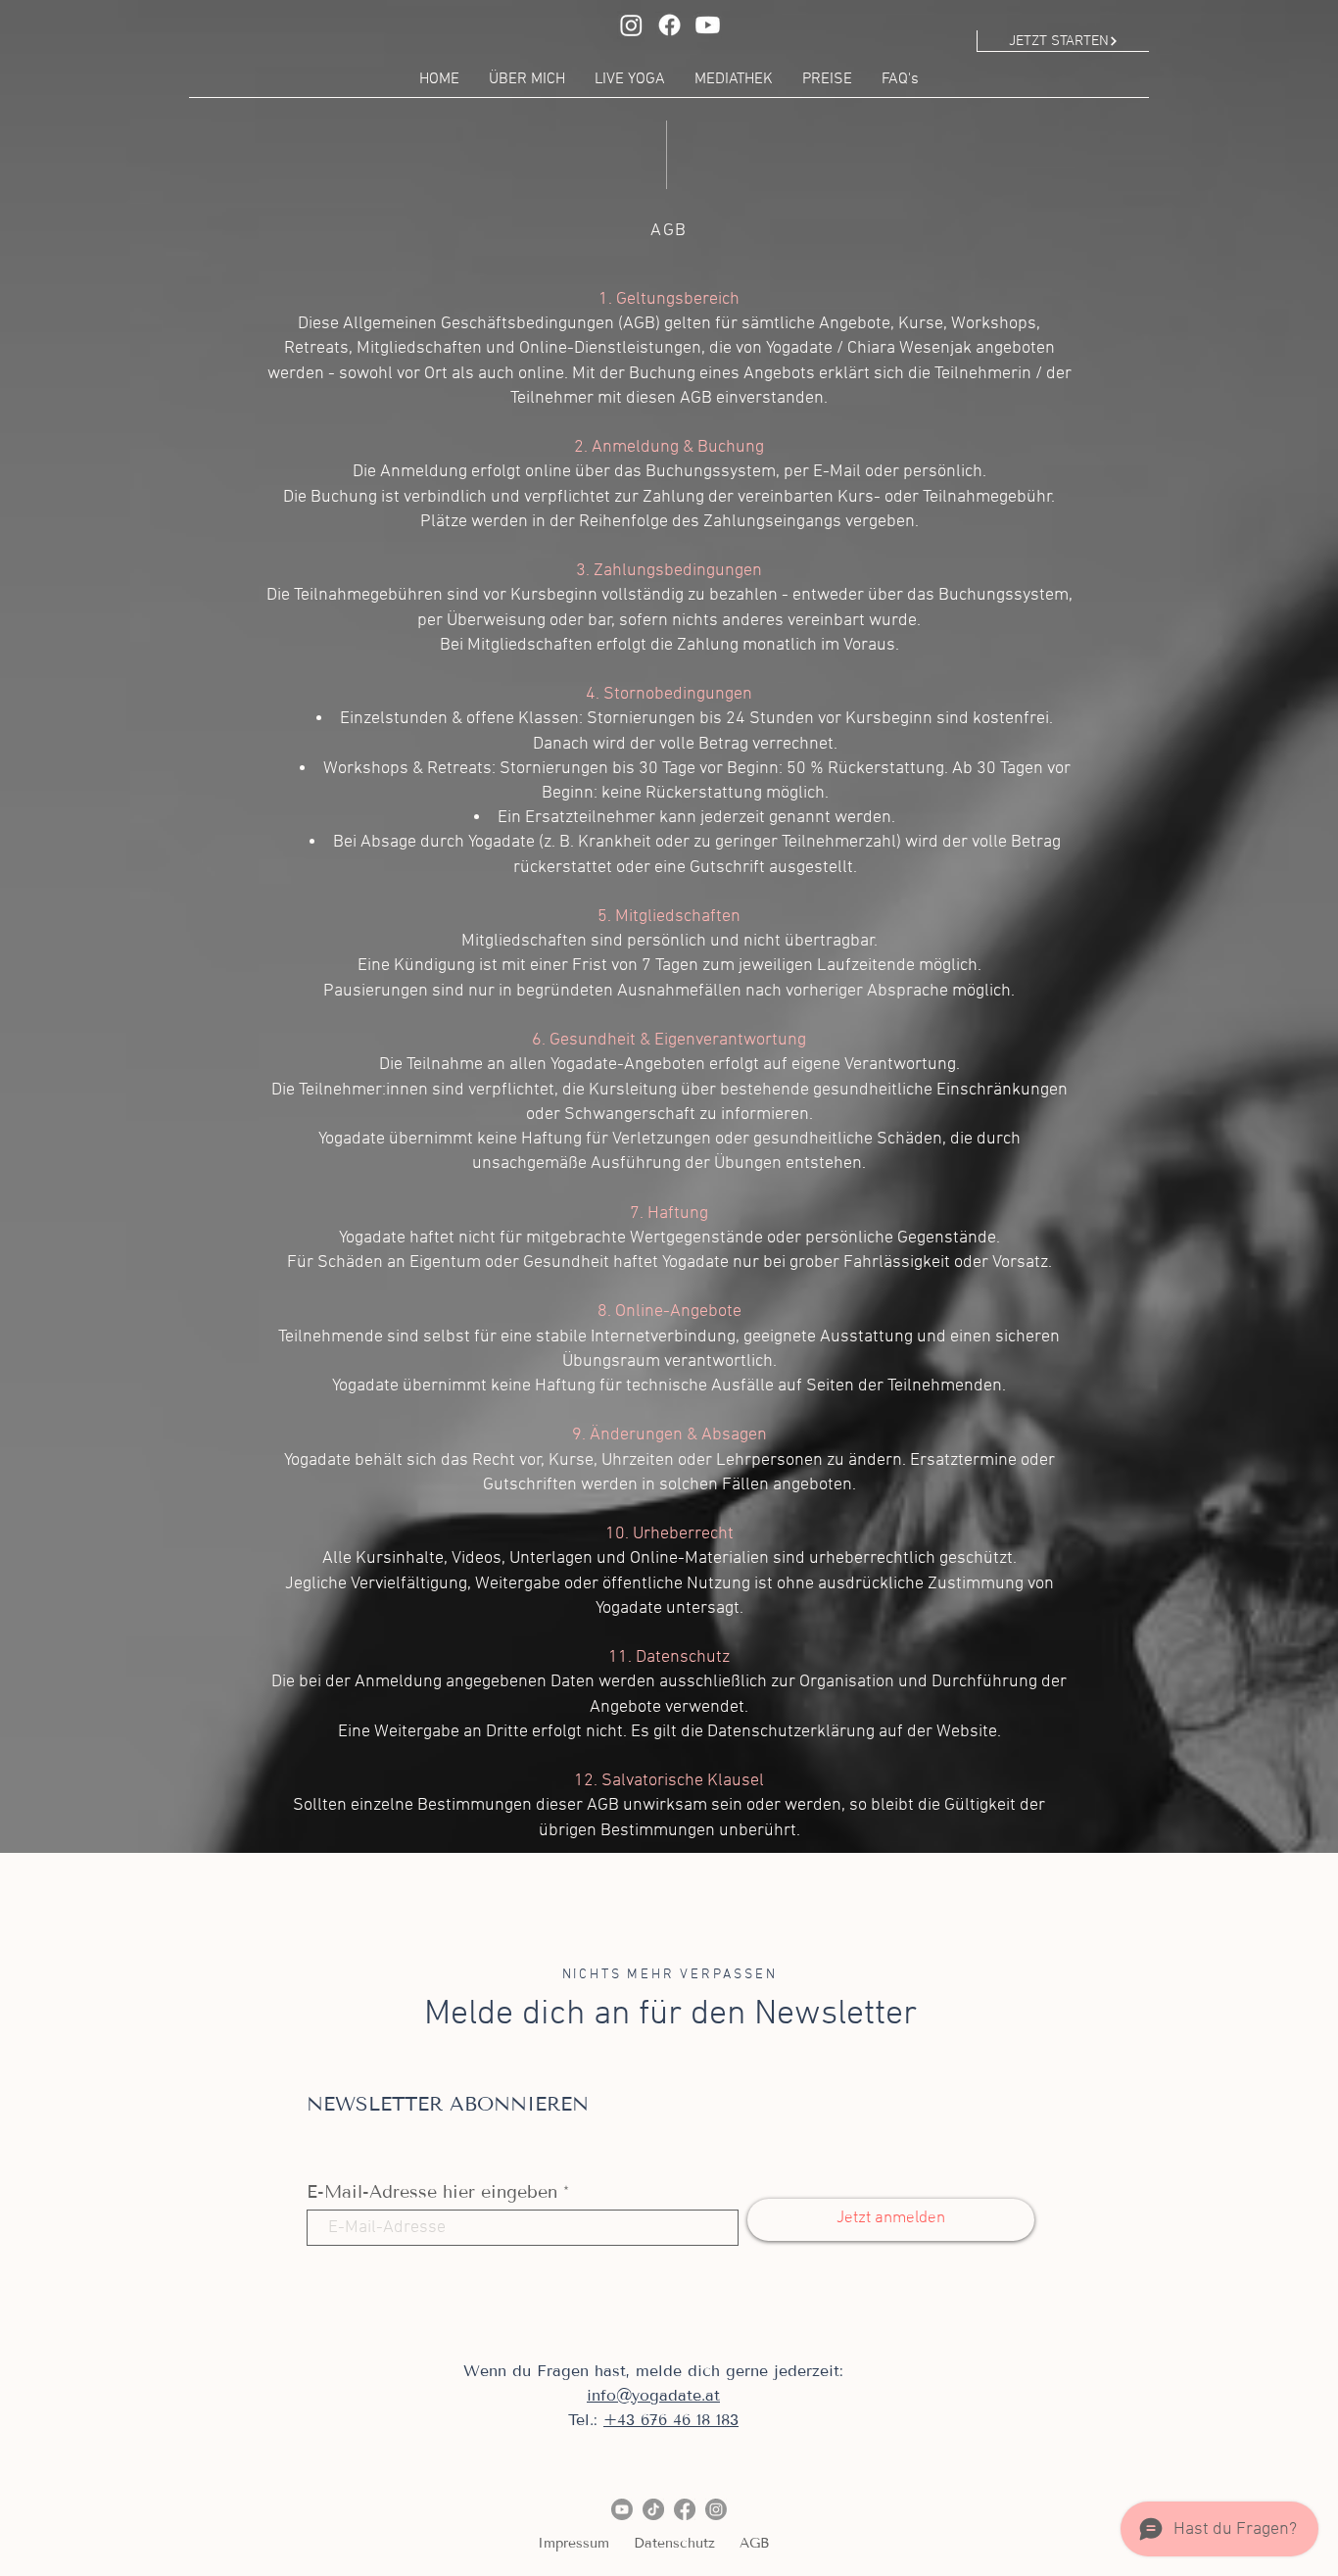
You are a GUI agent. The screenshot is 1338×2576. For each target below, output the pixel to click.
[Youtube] (708, 25)
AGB (754, 2543)
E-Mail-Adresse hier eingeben (432, 2192)
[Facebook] (669, 25)
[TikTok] (653, 2509)
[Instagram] (631, 25)
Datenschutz (674, 2543)
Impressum (573, 2543)
